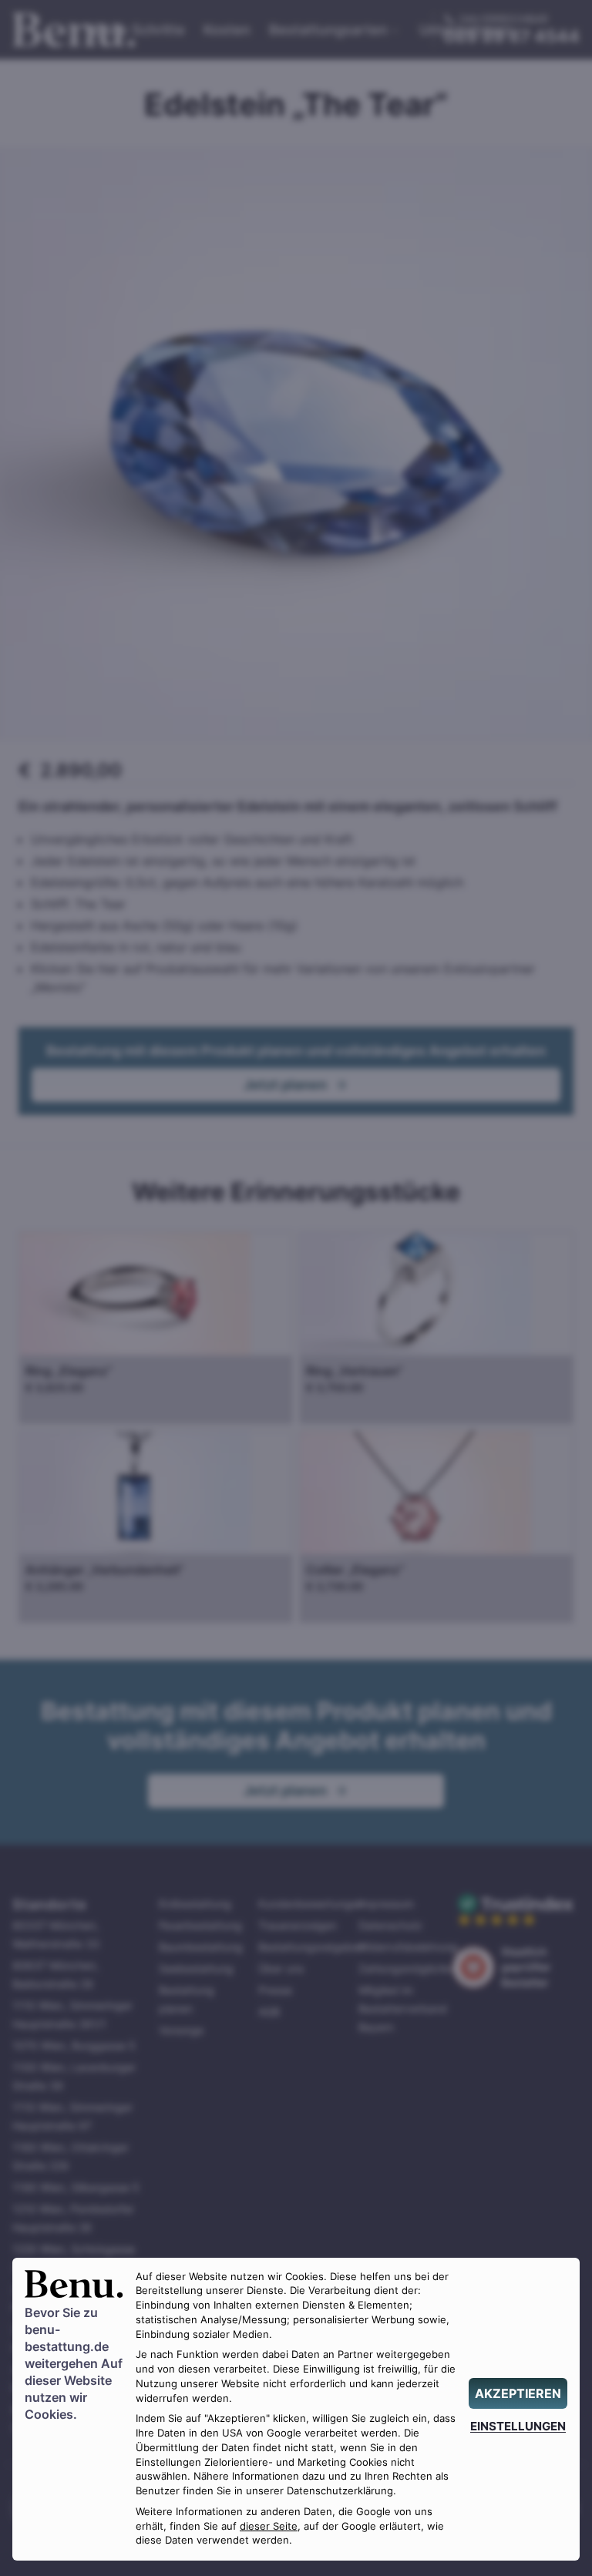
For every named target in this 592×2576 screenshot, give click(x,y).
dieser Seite (269, 2526)
